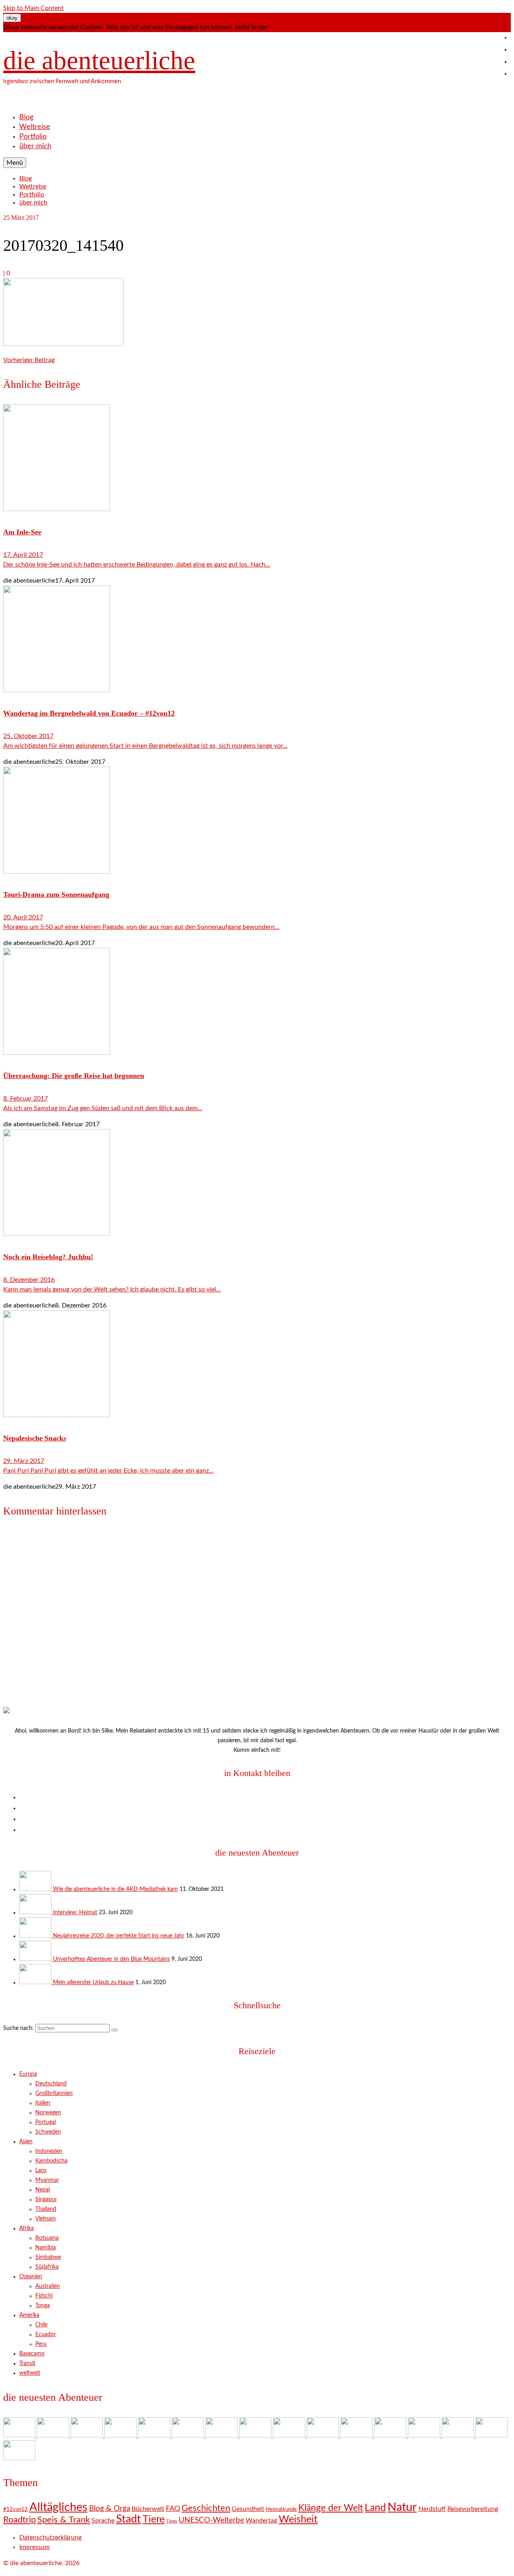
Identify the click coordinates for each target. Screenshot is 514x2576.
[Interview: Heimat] (36, 1913)
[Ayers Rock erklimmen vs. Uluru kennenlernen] (189, 2435)
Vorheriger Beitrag (29, 360)
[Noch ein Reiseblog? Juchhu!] (257, 1184)
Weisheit (298, 2520)
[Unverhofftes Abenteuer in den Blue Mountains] (36, 1959)
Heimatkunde (281, 2510)
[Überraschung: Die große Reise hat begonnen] (257, 1003)
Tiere (154, 2520)
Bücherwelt (148, 2509)
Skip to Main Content (34, 8)
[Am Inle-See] (257, 459)
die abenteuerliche (99, 60)
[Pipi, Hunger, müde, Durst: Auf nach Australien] (425, 2435)
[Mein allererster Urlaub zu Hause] (36, 1983)
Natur (402, 2507)
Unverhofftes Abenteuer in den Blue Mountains (111, 1959)
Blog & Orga (110, 2509)
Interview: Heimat (75, 1913)
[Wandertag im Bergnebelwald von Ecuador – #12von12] (257, 640)
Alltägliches (58, 2507)
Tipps (172, 2521)
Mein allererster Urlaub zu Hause (93, 1983)
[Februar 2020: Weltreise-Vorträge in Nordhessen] (256, 2435)
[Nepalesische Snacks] (257, 1365)
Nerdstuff (432, 2509)
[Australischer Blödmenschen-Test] (391, 2435)
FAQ (173, 2509)
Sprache (103, 2521)
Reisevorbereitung (473, 2509)
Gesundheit (248, 2509)
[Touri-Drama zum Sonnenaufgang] (257, 821)
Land (375, 2508)
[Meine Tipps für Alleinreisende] (19, 2458)
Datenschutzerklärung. (301, 27)
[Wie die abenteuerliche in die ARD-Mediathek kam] (36, 1889)
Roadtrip (19, 2520)
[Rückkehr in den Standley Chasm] (357, 2435)
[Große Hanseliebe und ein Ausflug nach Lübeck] (222, 2435)
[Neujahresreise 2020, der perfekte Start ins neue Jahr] (36, 1936)
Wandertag (261, 2521)
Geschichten (206, 2508)
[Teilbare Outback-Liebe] (324, 2435)
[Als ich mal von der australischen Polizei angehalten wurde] (459, 2435)
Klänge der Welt (331, 2508)
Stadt (128, 2519)
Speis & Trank (64, 2520)
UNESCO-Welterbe (211, 2520)
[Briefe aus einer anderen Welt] (290, 2435)
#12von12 (15, 2510)
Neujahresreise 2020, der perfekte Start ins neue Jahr (119, 1936)
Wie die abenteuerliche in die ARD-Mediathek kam (115, 1889)
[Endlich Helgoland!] (492, 2435)
